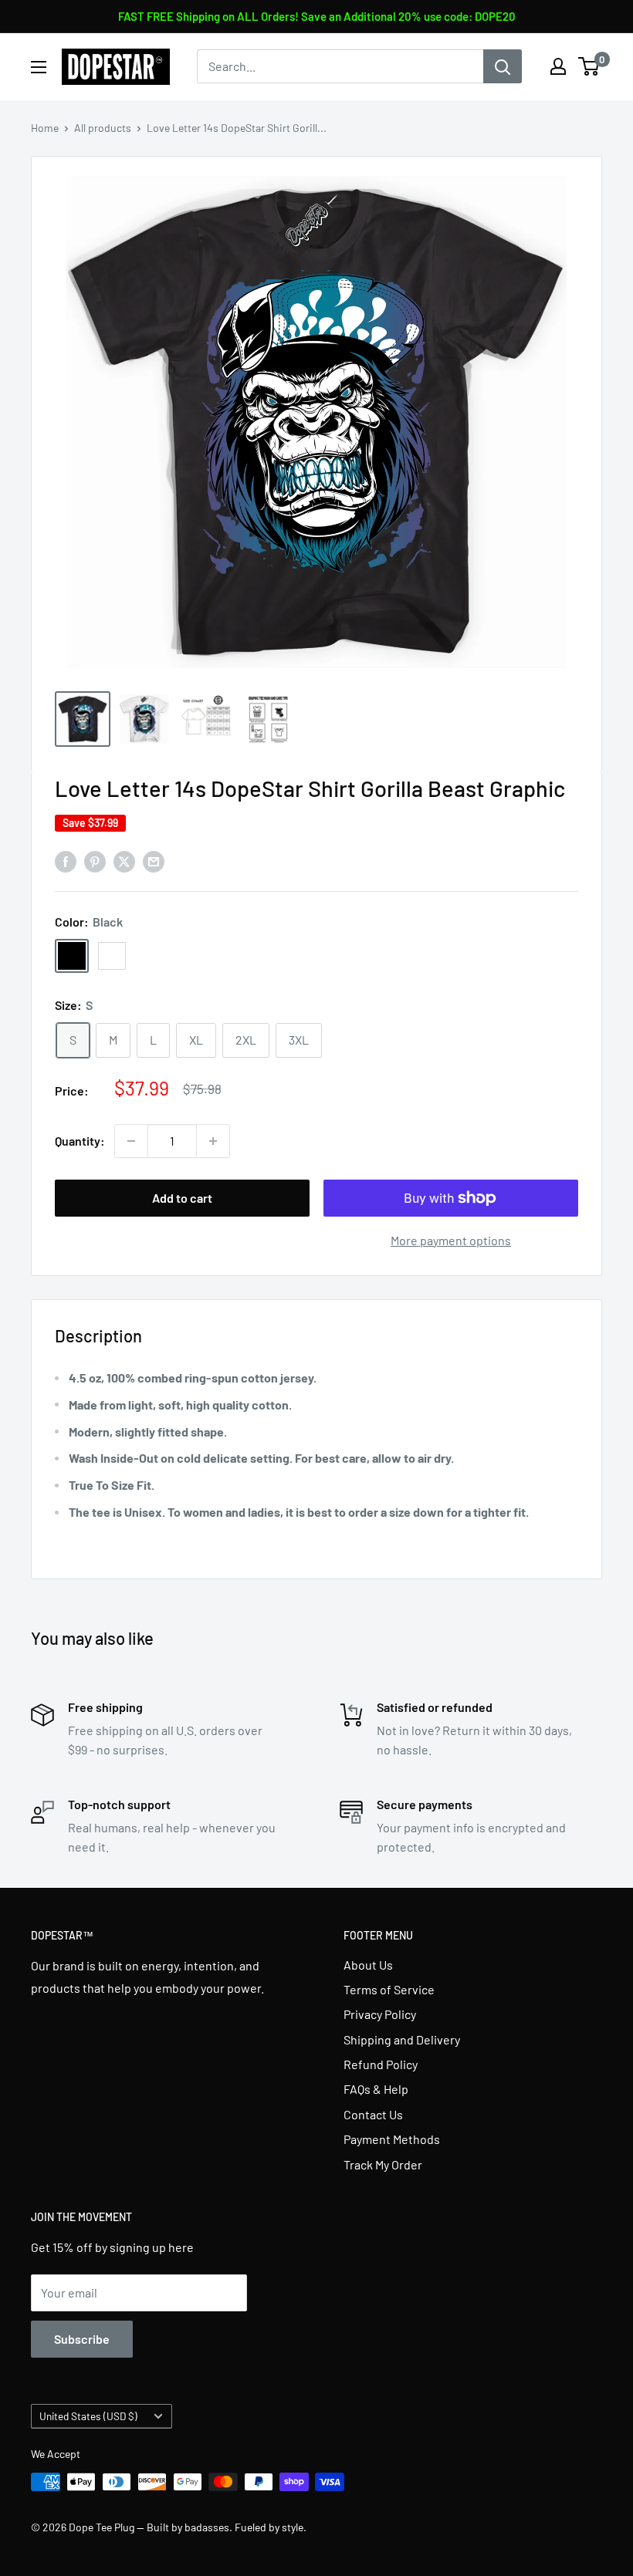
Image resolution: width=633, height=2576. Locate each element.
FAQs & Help (376, 2089)
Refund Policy (381, 2064)
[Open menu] (39, 67)
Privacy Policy (380, 2014)
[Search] (503, 66)
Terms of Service (389, 1989)
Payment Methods (392, 2139)
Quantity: (80, 1141)
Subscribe (82, 2339)
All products (103, 128)
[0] (589, 66)
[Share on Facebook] (66, 861)
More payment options (451, 1240)
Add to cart (182, 1198)
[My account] (558, 66)
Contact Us (373, 2114)
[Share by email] (154, 861)
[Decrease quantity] (131, 1141)
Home (45, 128)
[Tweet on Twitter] (124, 861)
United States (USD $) (88, 2416)
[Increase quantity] (213, 1141)
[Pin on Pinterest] (95, 861)
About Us (368, 1965)
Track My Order (383, 2164)
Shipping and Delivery (402, 2039)
